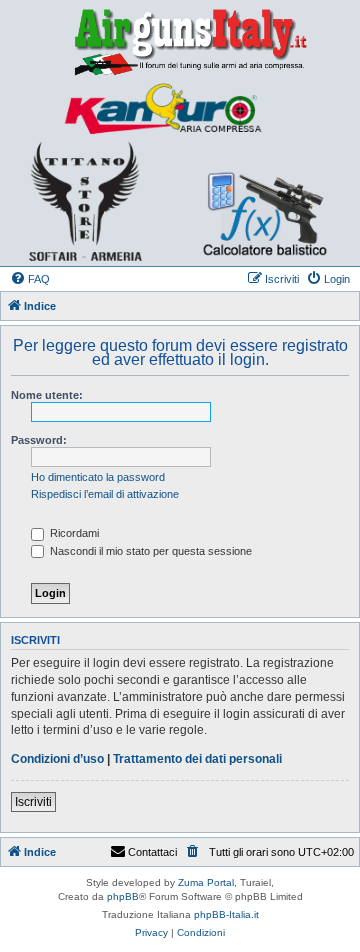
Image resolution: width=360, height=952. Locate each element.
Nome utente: (47, 395)
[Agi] (180, 41)
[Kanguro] (162, 109)
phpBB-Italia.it (226, 914)
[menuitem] (30, 279)
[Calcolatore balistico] (254, 200)
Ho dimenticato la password (98, 477)
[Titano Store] (85, 201)
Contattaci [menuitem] (152, 852)
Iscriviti (33, 802)
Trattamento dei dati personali (197, 759)
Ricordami (73, 533)
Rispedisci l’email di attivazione (105, 494)
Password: (39, 440)
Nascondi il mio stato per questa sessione (149, 551)
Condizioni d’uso (57, 759)
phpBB (123, 896)
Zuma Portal (206, 882)
